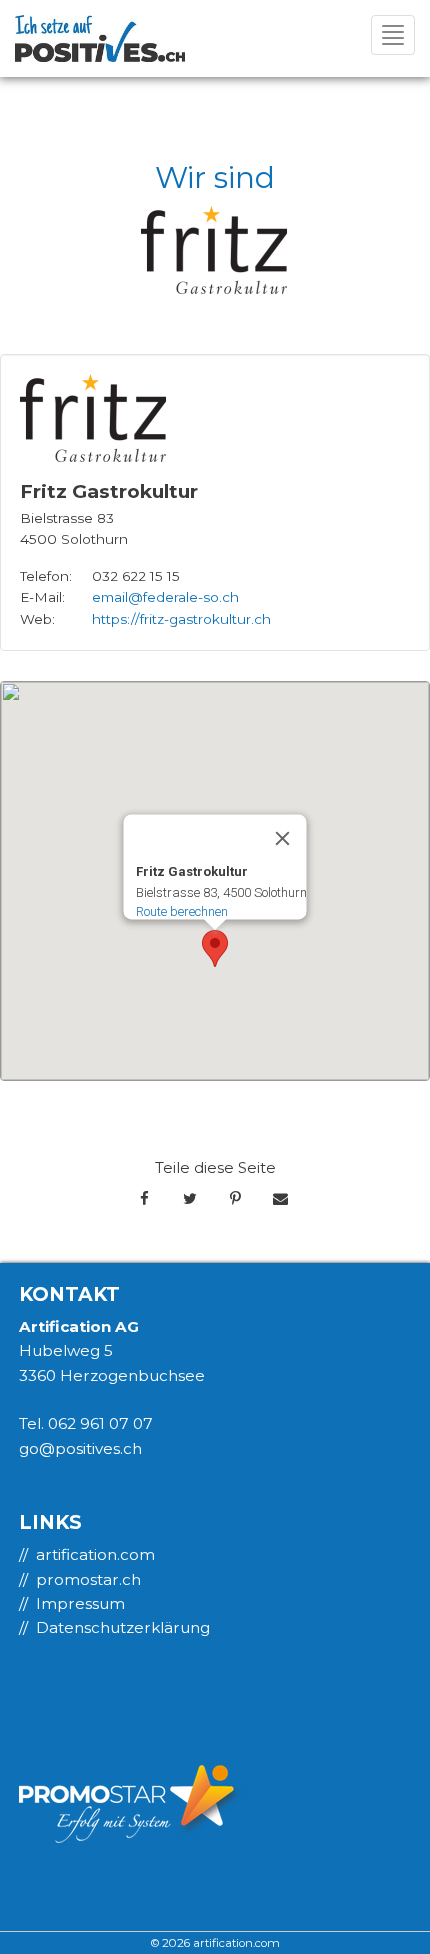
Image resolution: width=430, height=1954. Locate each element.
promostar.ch (88, 1579)
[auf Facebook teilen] (144, 1199)
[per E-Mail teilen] (280, 1199)
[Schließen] (283, 838)
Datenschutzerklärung (123, 1627)
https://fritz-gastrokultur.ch (181, 619)
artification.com (95, 1554)
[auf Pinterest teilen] (235, 1199)
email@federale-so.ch (165, 597)
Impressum (80, 1603)
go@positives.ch (80, 1448)
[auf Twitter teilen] (189, 1199)
